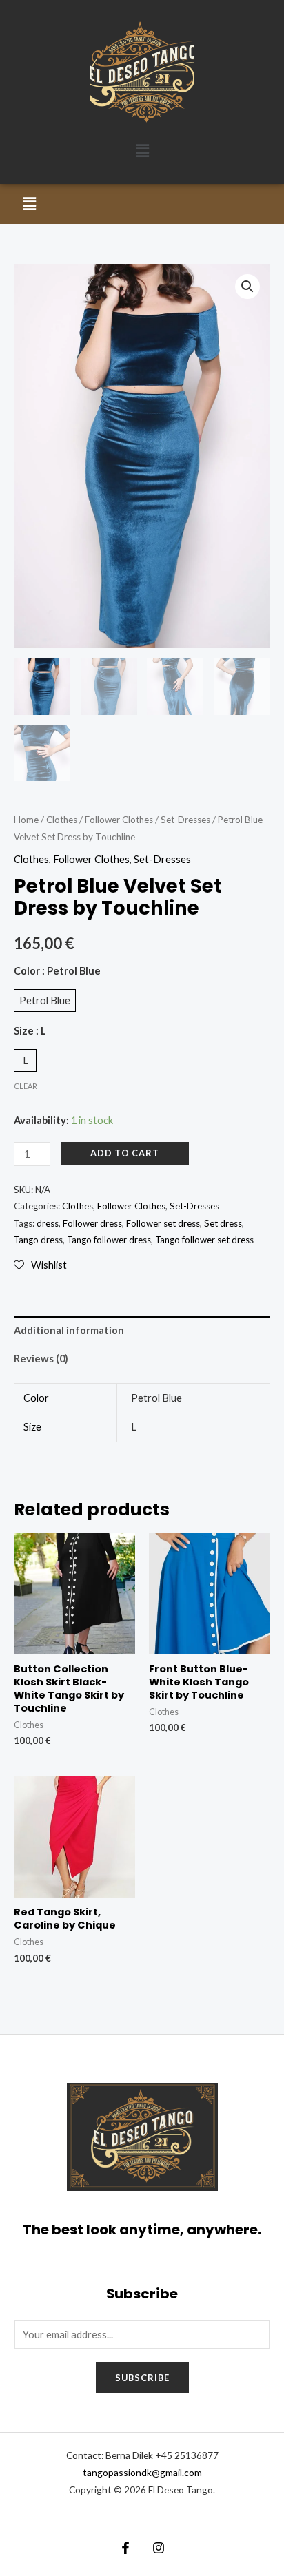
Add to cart (125, 1153)
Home (26, 820)
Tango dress (38, 1240)
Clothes (62, 820)
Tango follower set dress (204, 1240)
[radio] (45, 1000)
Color (57, 971)
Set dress (223, 1223)
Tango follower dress (109, 1240)
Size (30, 1031)
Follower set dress (163, 1223)
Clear (26, 1086)
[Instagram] (159, 2548)
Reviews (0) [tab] (41, 1359)
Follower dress (92, 1223)
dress (48, 1223)
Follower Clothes (119, 820)
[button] (142, 150)
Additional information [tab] (69, 1330)
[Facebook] (125, 2548)
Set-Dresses (185, 820)
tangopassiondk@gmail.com (142, 2472)
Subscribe (142, 2378)
